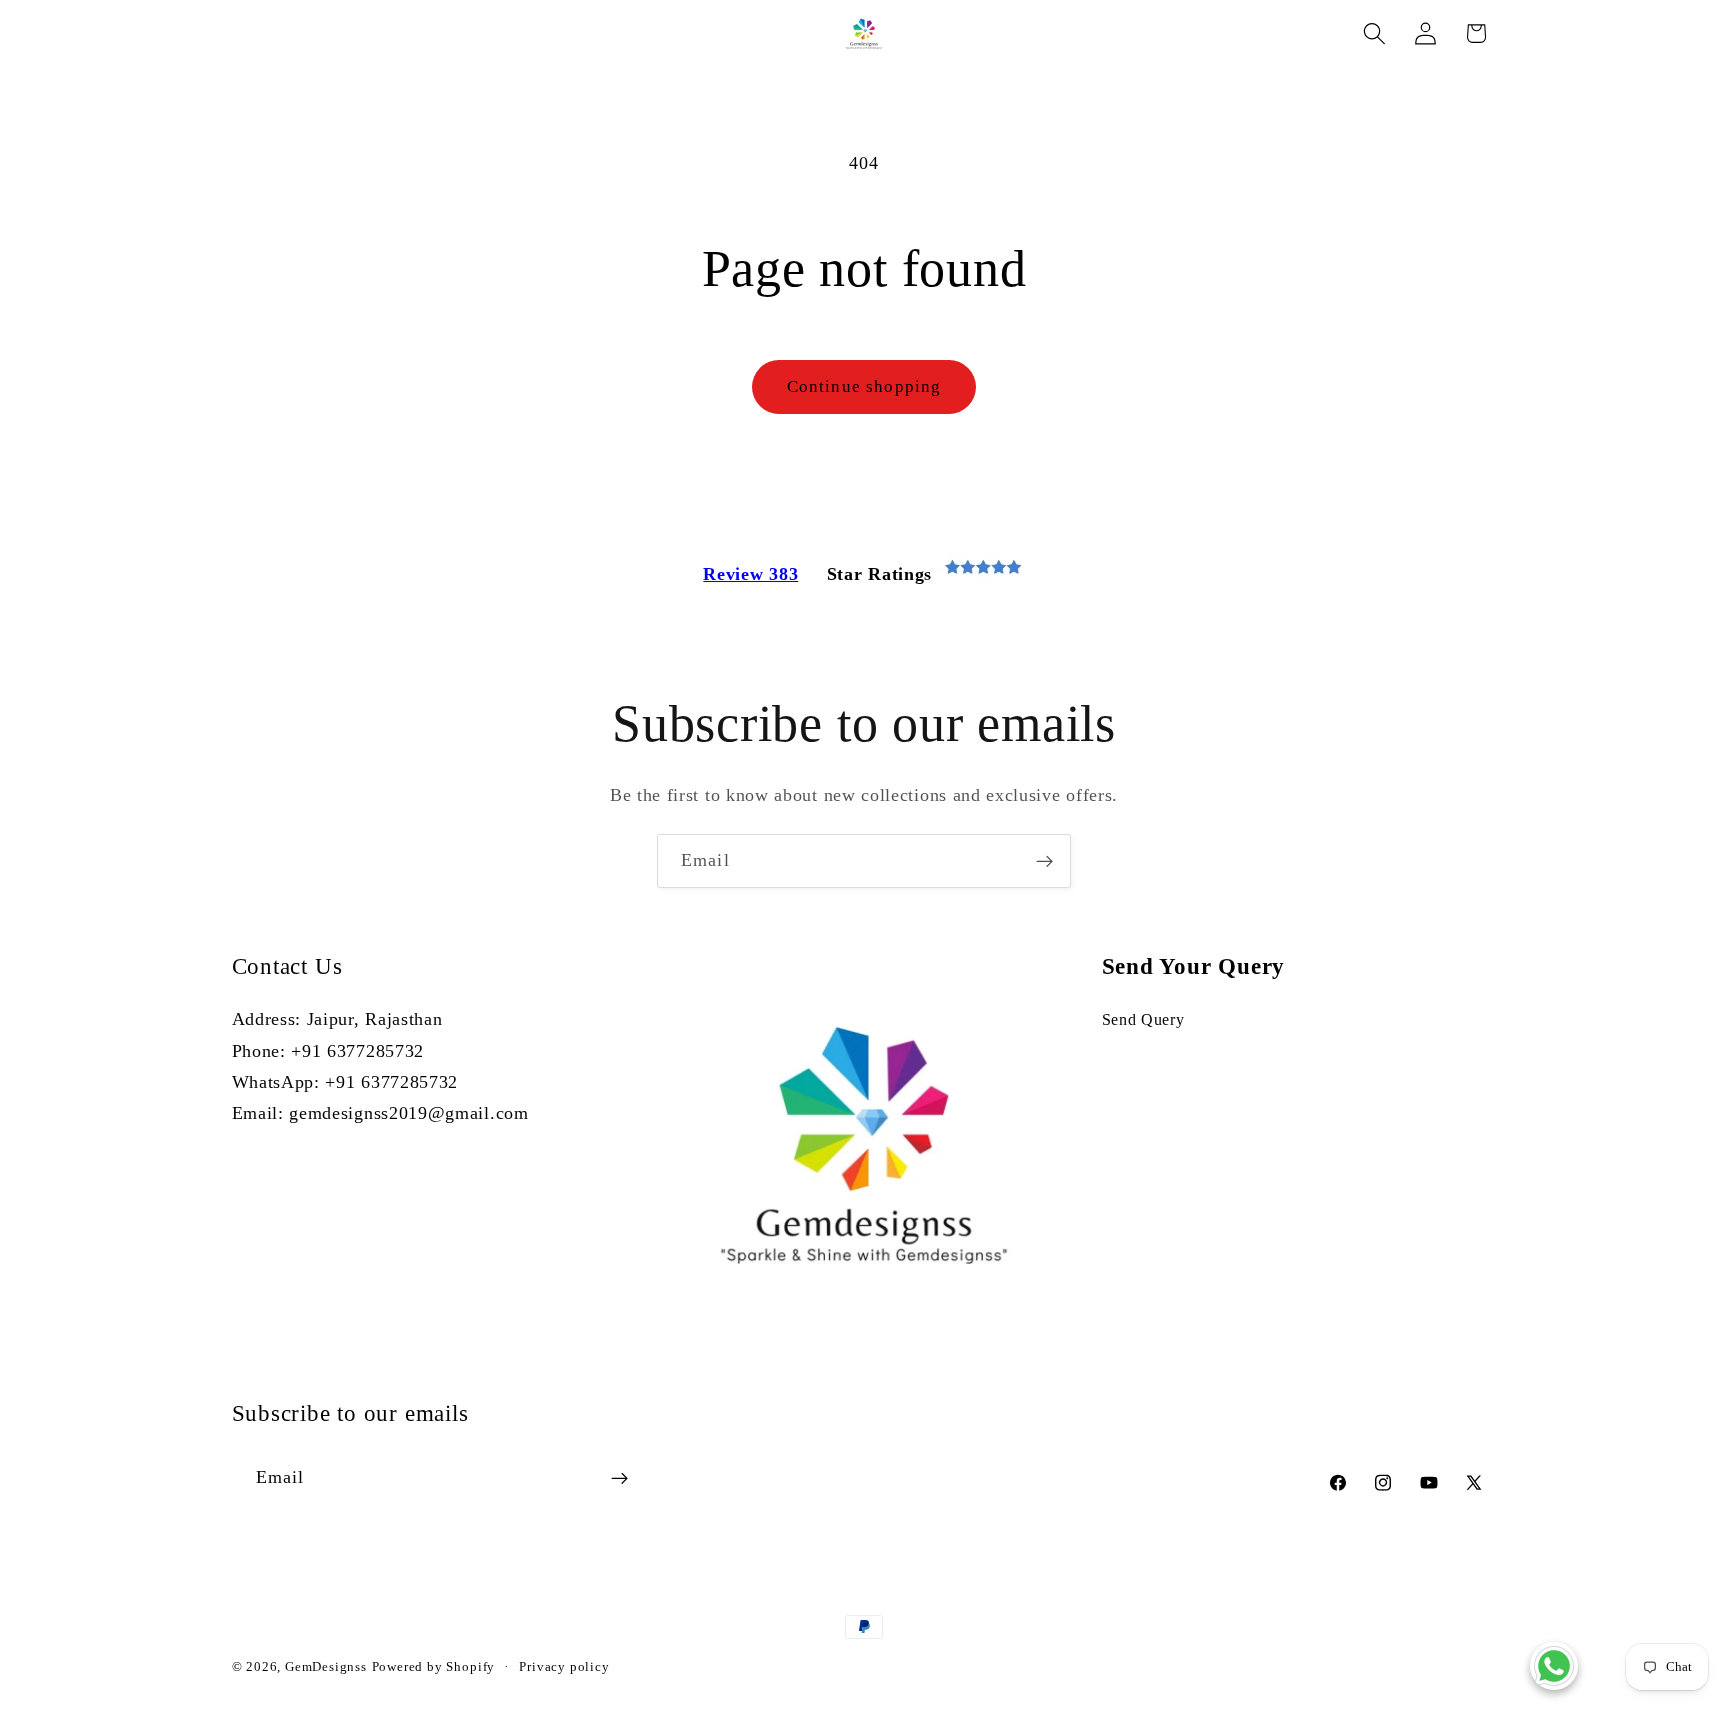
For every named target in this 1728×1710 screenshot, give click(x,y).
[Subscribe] (1044, 861)
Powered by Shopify (434, 1667)
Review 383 (750, 574)
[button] (1374, 33)
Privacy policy (564, 1667)
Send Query (1143, 1019)
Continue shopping (864, 386)
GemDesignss (326, 1667)
